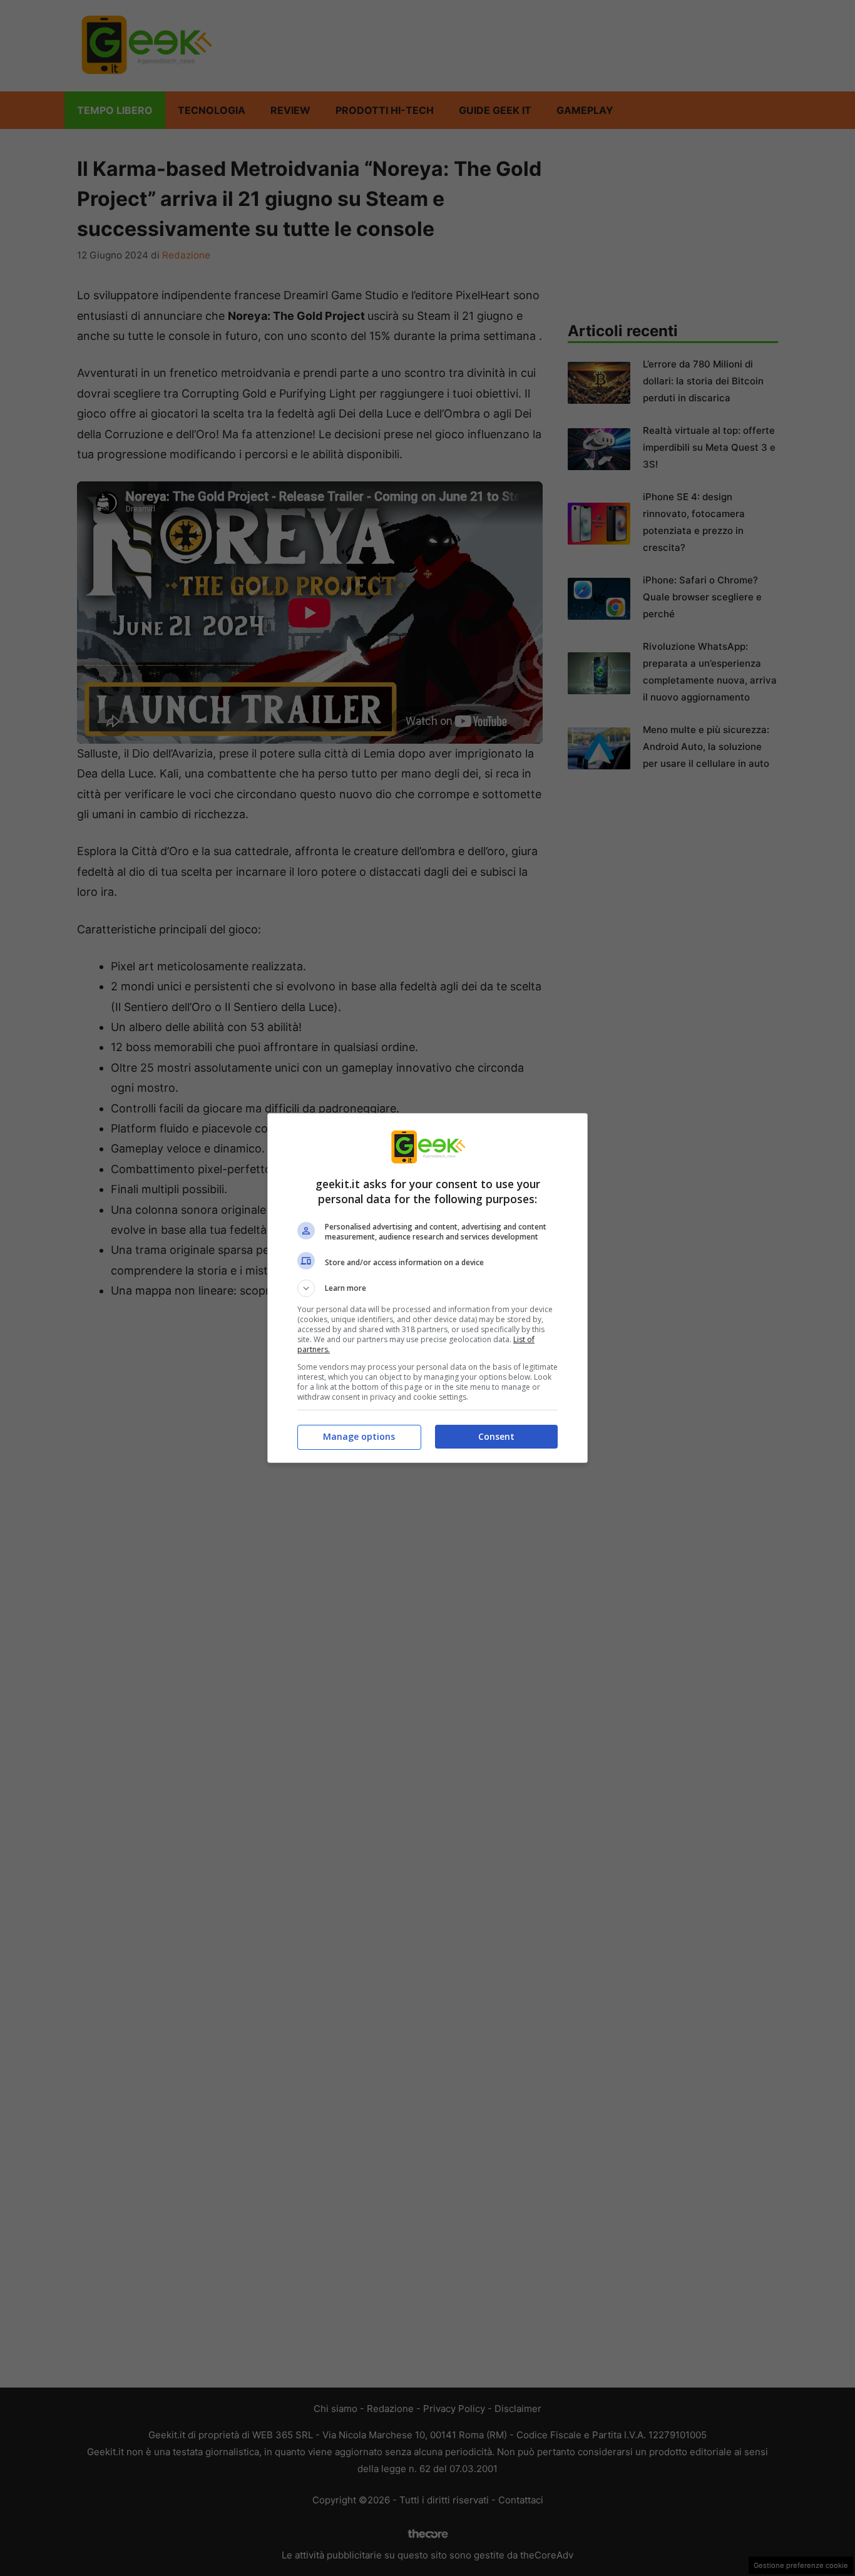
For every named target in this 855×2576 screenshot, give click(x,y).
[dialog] (427, 1288)
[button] (427, 1288)
